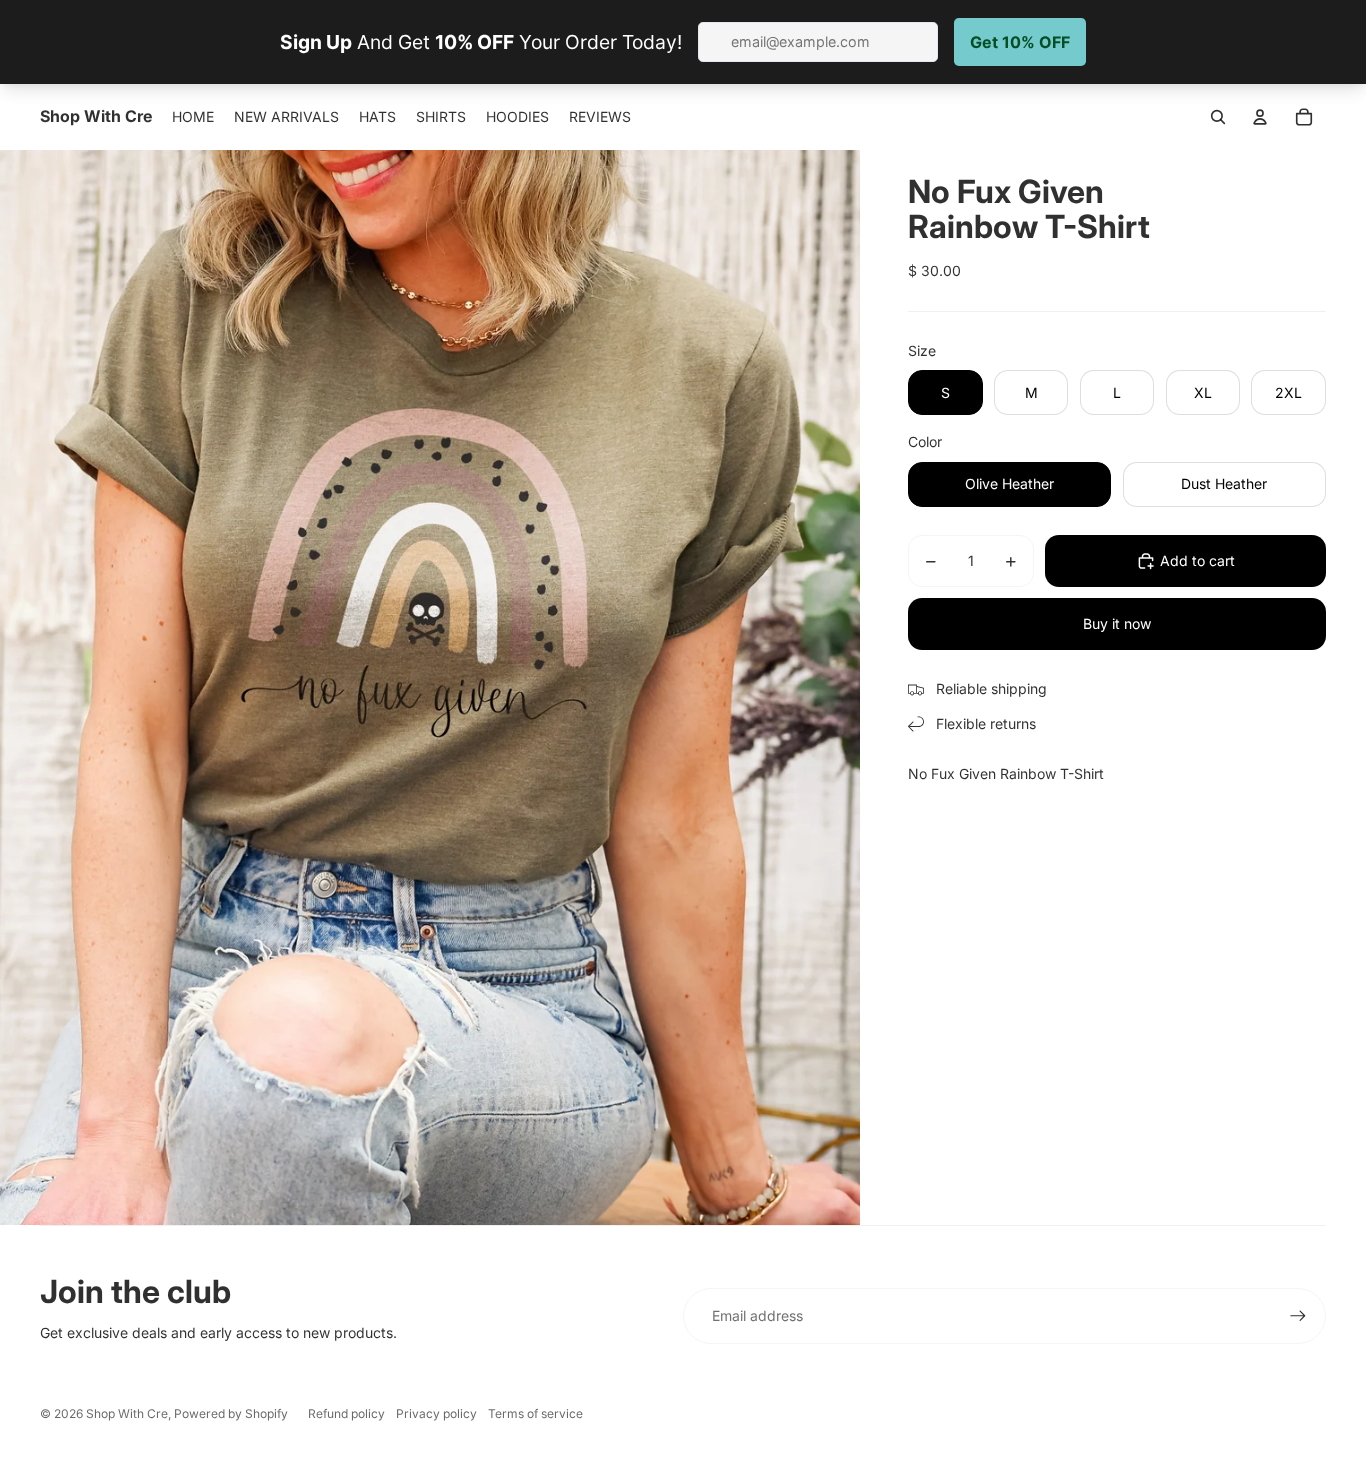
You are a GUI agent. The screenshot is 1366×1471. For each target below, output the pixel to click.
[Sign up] (1298, 1316)
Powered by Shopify (231, 1413)
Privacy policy (436, 1413)
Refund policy (346, 1413)
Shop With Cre (127, 1413)
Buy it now (1117, 623)
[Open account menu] (1260, 117)
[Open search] (1218, 117)
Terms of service (535, 1413)
